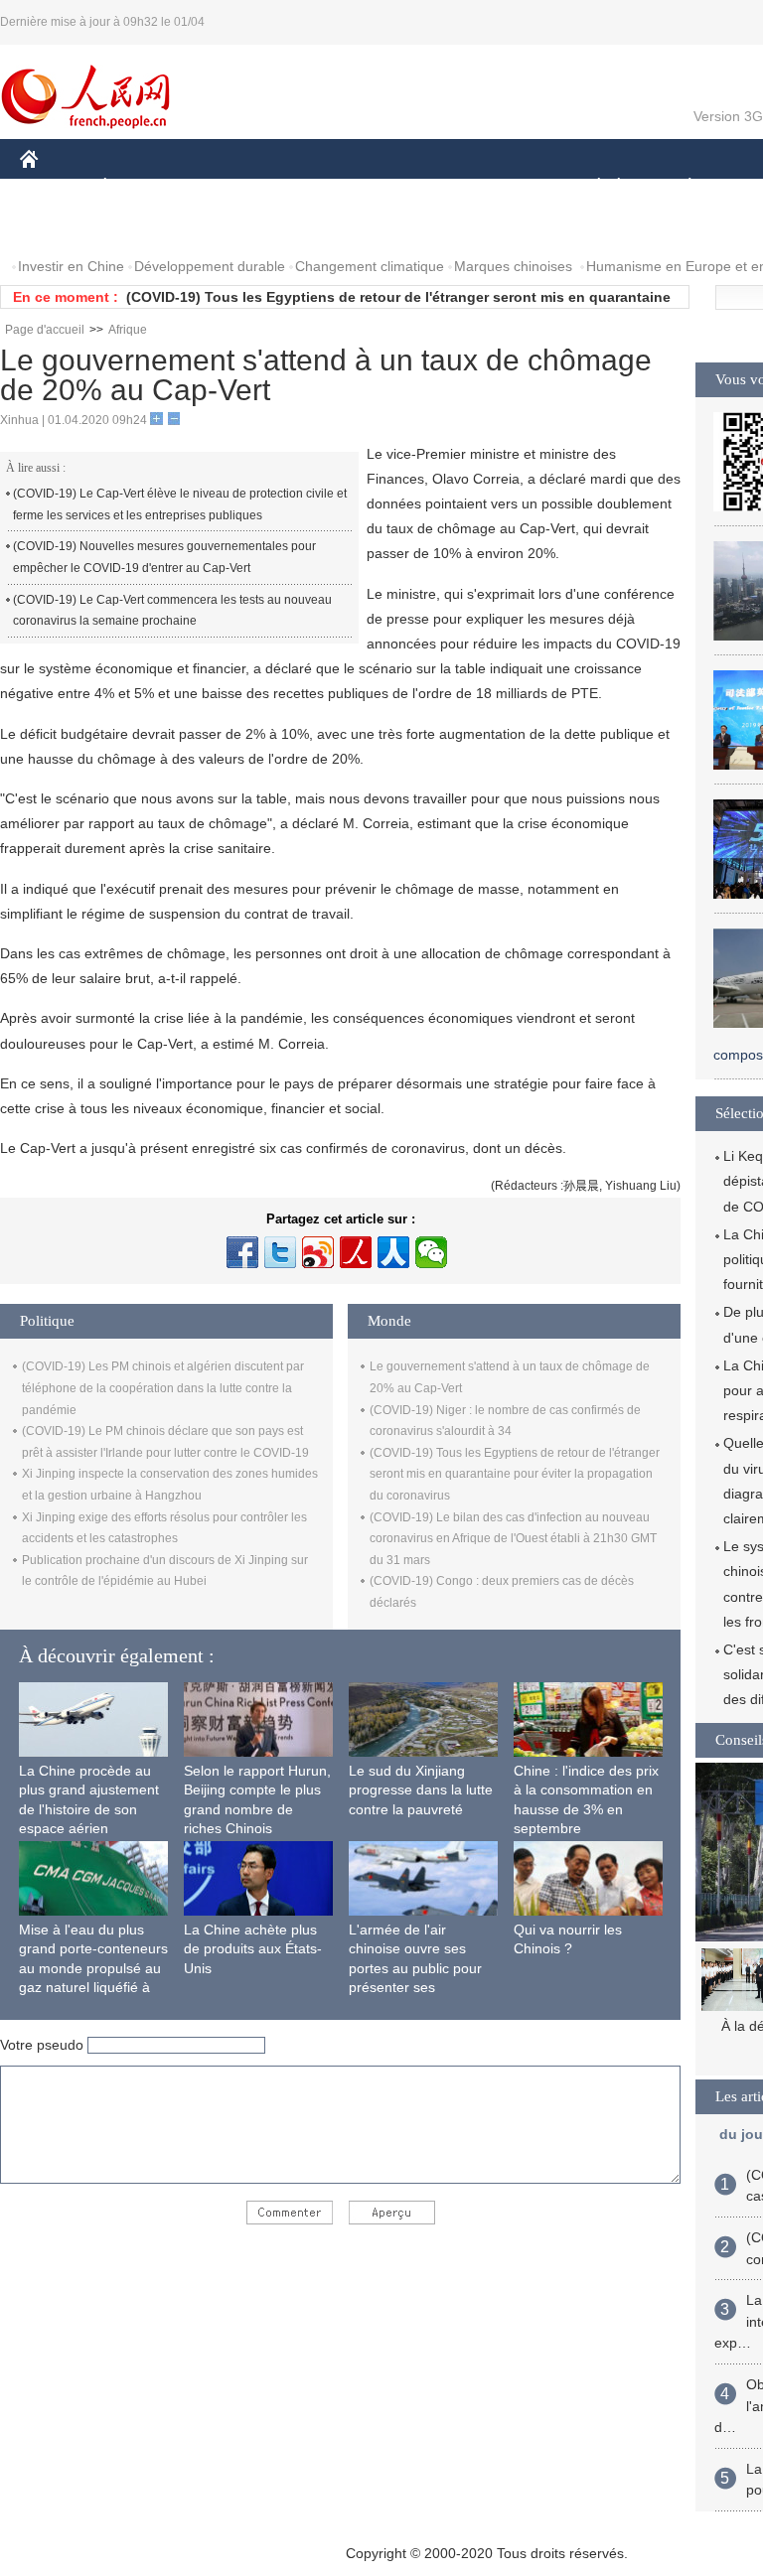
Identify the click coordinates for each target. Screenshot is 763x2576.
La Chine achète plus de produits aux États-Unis (253, 1949)
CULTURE (499, 187)
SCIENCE (408, 187)
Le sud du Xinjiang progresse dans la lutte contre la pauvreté (421, 1790)
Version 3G (728, 116)
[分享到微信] (431, 1252)
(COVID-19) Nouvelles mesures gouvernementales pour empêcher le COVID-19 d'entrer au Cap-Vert (164, 557)
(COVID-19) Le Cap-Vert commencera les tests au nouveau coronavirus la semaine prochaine (172, 611)
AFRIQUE (319, 187)
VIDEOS (229, 227)
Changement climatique (370, 266)
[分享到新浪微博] (318, 1252)
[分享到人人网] (393, 1252)
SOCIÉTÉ (590, 187)
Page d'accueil (45, 330)
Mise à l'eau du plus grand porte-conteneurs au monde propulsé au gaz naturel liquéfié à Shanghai (93, 1968)
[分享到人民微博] (356, 1252)
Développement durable (210, 266)
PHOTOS (148, 227)
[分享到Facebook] (242, 1252)
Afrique (128, 330)
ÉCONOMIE (142, 187)
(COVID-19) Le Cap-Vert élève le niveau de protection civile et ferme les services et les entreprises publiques (180, 504)
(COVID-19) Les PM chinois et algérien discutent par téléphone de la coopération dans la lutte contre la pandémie (163, 1388)
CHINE (55, 187)
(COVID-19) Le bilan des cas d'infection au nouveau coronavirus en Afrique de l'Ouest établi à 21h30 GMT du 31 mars (513, 1539)
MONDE (234, 187)
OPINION (63, 227)
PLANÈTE (679, 187)
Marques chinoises (513, 266)
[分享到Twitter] (280, 1252)
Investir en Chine (71, 266)
